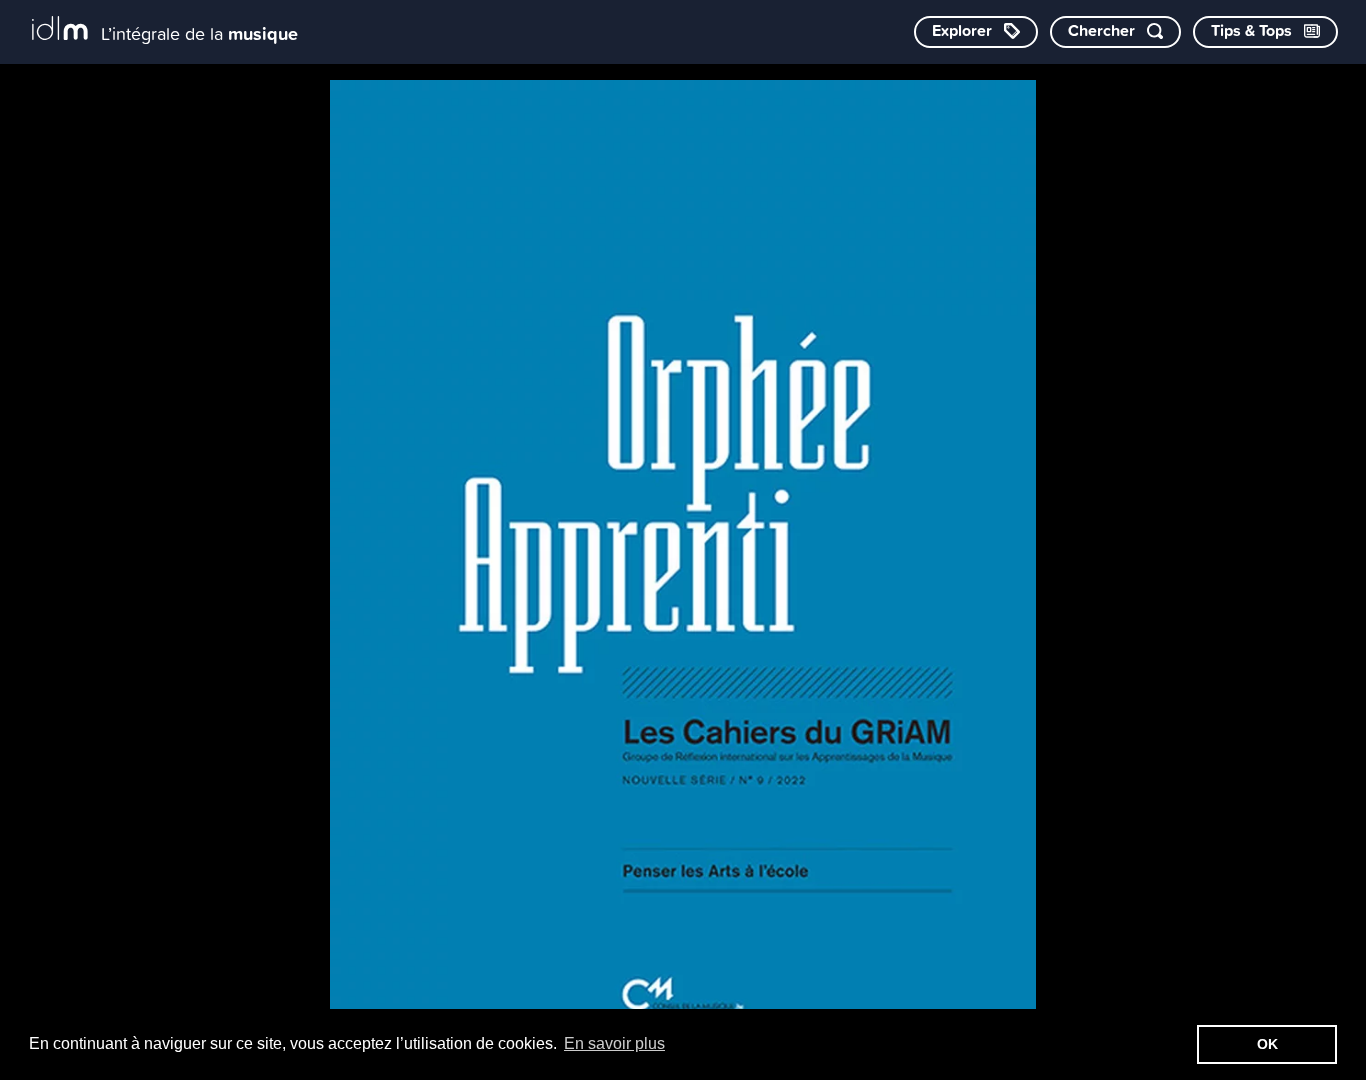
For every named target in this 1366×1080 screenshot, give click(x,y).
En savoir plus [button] (614, 1043)
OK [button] (1267, 1044)
